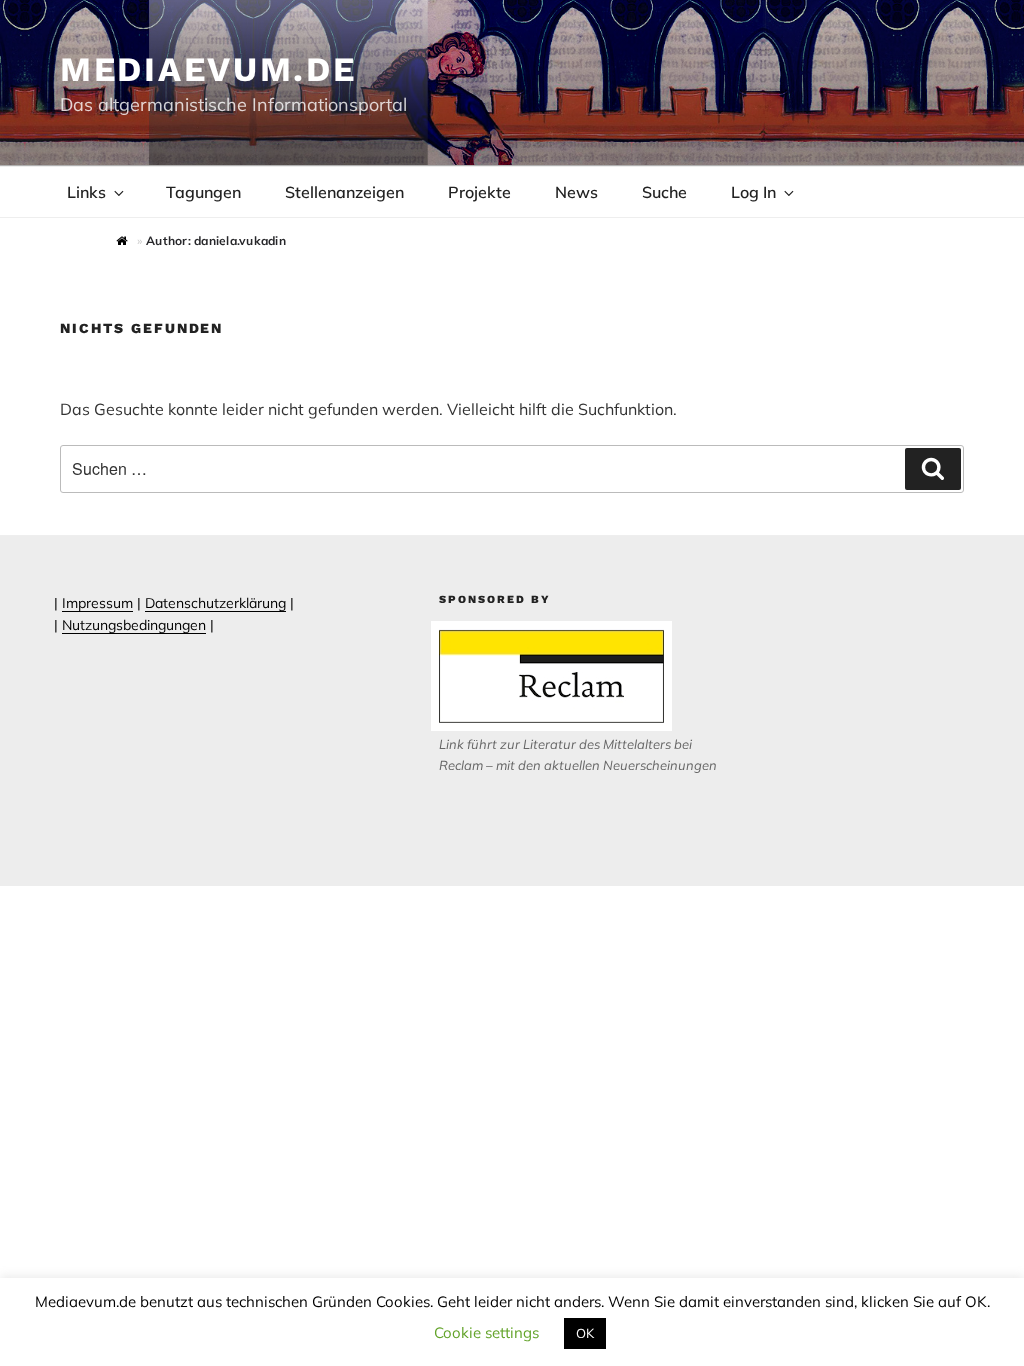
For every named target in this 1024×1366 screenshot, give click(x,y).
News (576, 192)
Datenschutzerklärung (215, 603)
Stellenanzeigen (344, 192)
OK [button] (585, 1333)
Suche (664, 192)
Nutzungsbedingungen (134, 625)
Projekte (479, 192)
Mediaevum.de (208, 69)
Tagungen (203, 192)
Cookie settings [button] (486, 1332)
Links (86, 192)
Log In (753, 192)
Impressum (97, 603)
